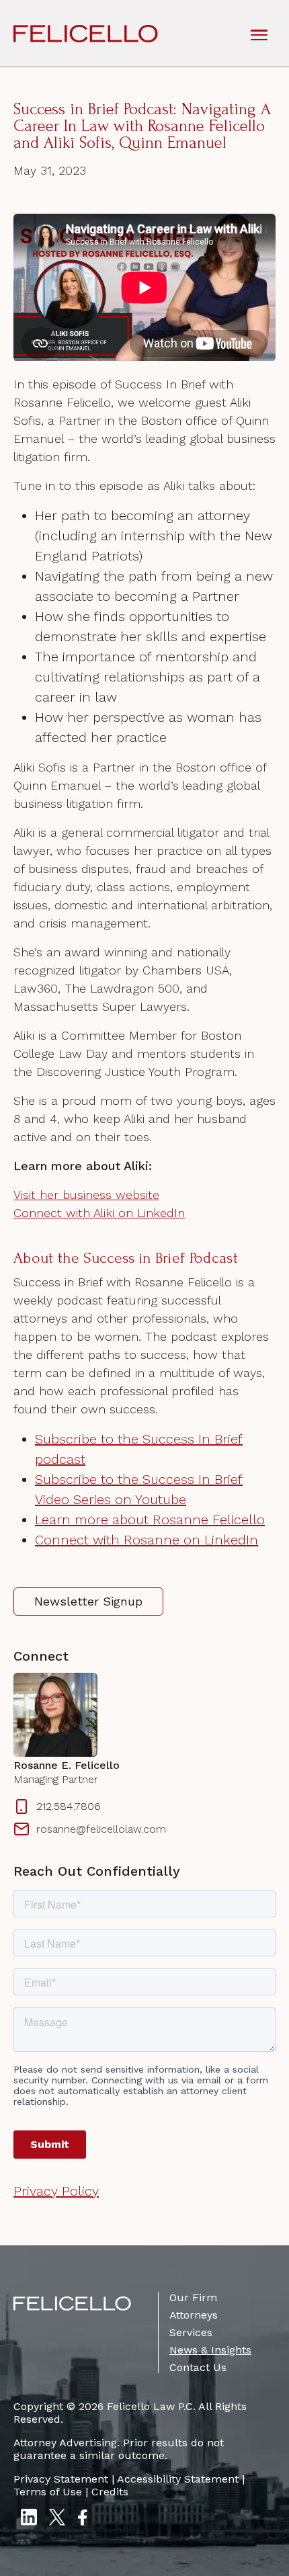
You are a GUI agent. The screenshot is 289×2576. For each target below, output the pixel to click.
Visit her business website (86, 1195)
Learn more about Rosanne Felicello (150, 1520)
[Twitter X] (57, 2519)
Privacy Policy (56, 2191)
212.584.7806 (69, 1806)
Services (191, 2332)
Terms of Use (48, 2492)
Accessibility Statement (178, 2479)
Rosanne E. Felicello (67, 1765)
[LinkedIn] (29, 2519)
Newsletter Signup (88, 1601)
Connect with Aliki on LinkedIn (99, 1213)
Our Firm (193, 2297)
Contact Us (198, 2367)
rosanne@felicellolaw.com (101, 1829)
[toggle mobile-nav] (259, 34)
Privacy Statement (61, 2479)
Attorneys (194, 2315)
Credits (110, 2492)
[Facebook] (82, 2519)
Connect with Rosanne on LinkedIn (147, 1540)
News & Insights (210, 2350)
